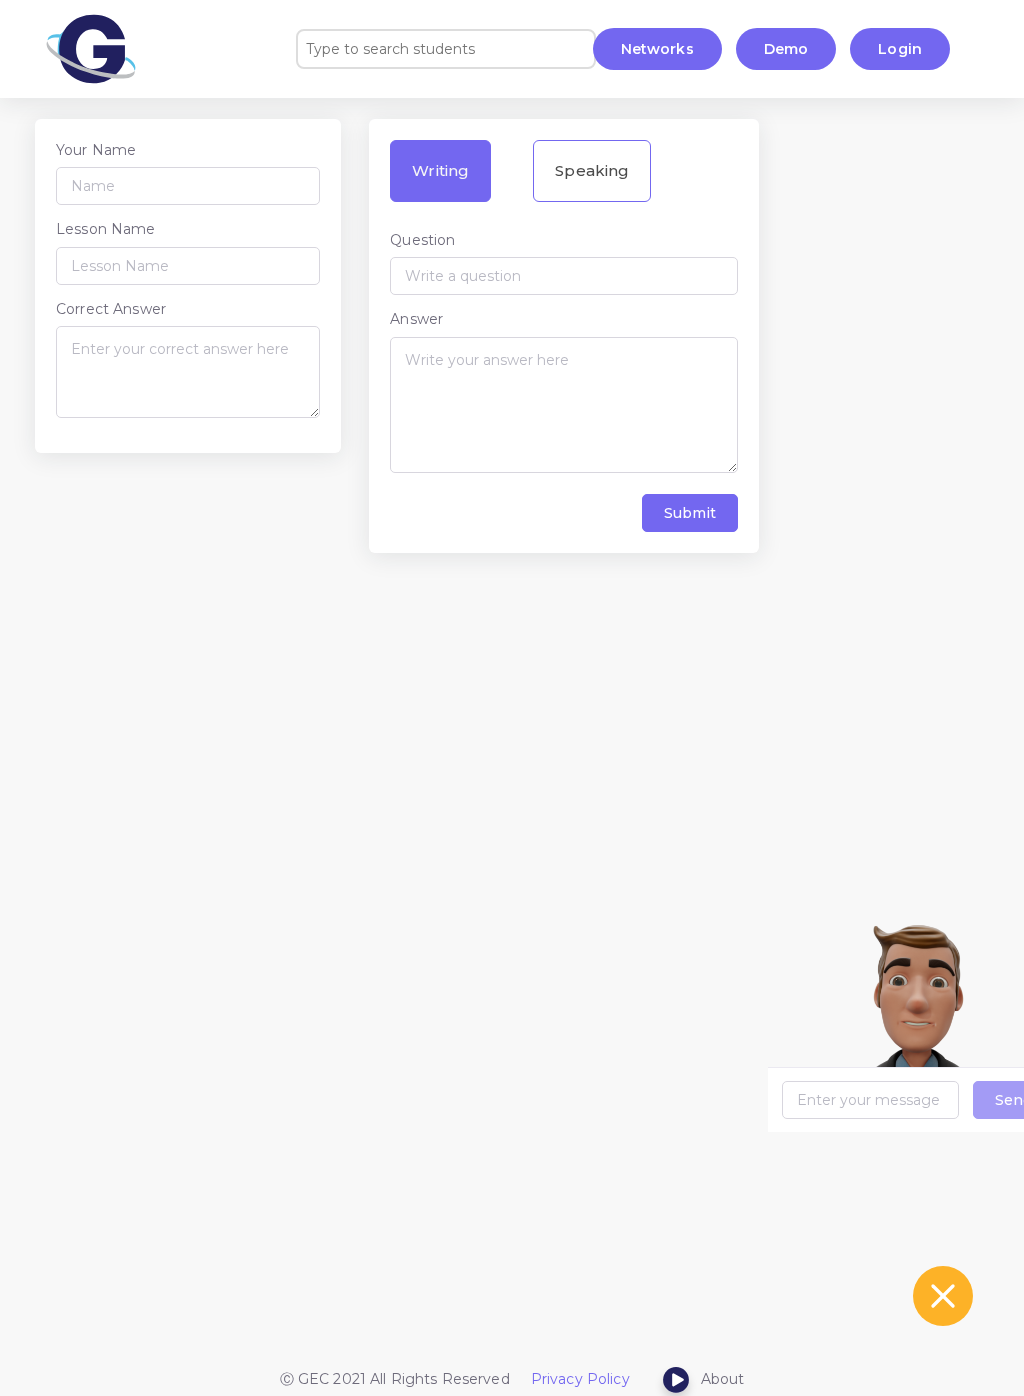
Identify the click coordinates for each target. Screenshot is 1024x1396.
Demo (786, 49)
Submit (690, 513)
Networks (657, 49)
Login (900, 49)
